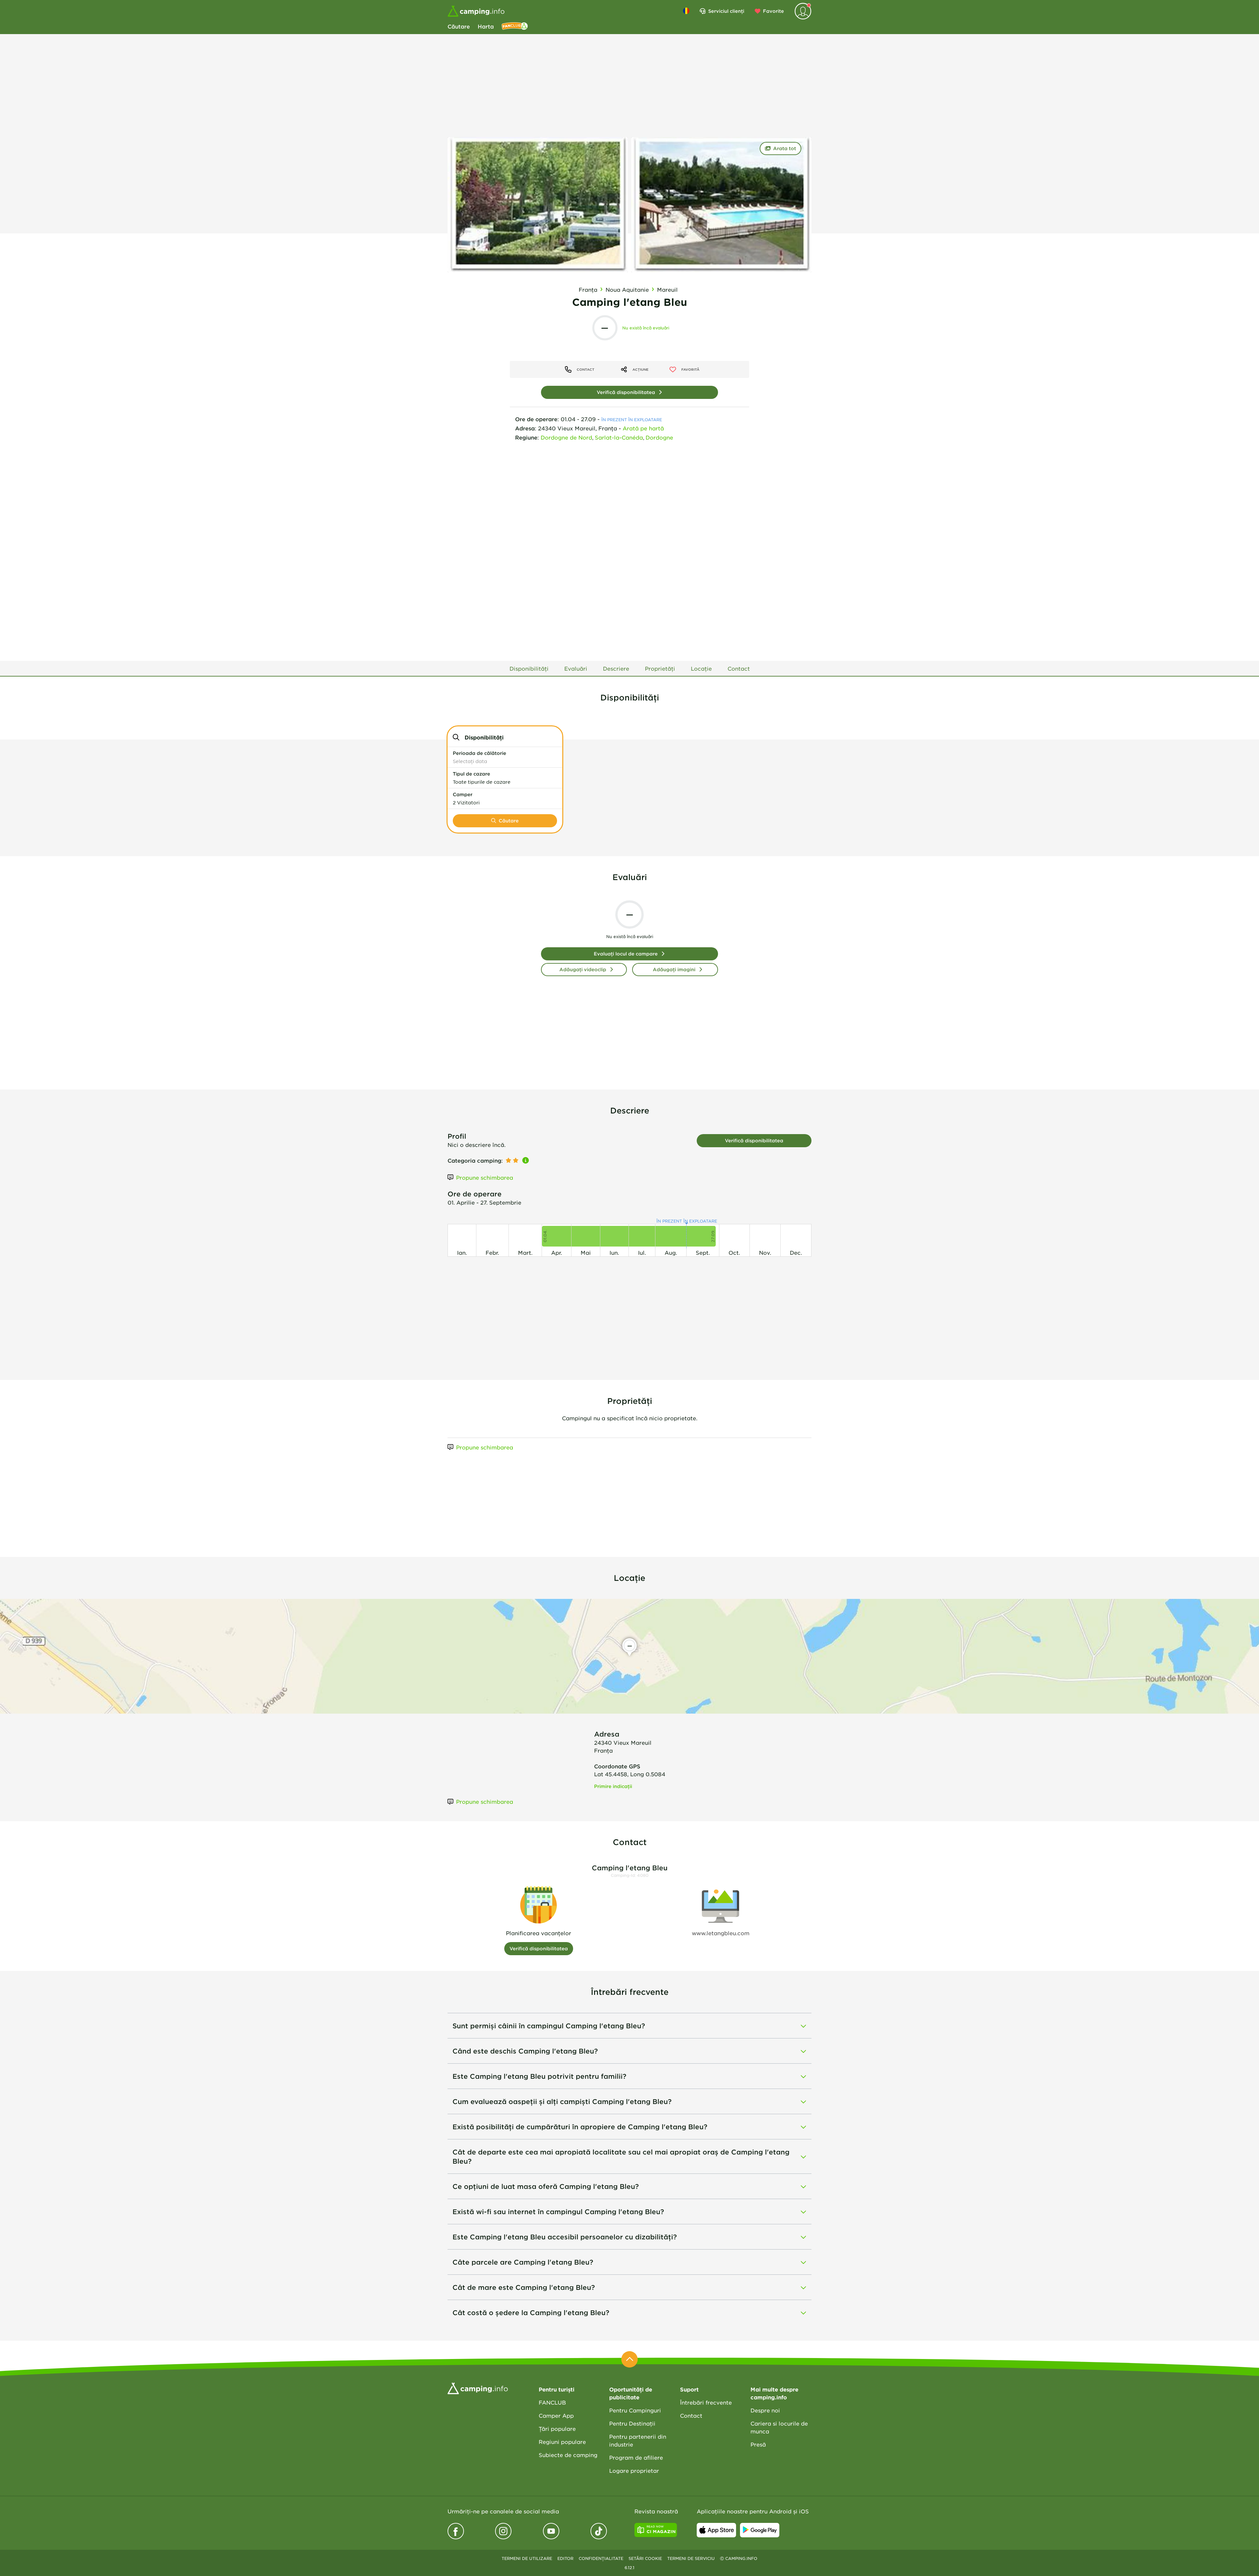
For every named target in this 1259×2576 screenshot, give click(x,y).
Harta (486, 26)
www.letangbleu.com (721, 1933)
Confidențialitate (601, 2558)
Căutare (459, 26)
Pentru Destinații (632, 2423)
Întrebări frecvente (706, 2402)
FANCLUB (552, 2402)
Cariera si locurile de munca (779, 2427)
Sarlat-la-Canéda (619, 437)
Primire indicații (613, 1786)
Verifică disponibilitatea (626, 392)
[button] (505, 757)
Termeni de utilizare (527, 2558)
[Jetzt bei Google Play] (760, 2530)
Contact (691, 2415)
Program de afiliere (636, 2457)
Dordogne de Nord (566, 437)
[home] (478, 2388)
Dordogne (659, 437)
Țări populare (557, 2429)
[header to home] (476, 11)
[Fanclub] (515, 26)
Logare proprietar (634, 2470)
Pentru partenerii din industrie (638, 2440)
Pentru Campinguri (635, 2410)
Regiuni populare (562, 2442)
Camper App (556, 2415)
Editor (565, 2558)
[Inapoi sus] (629, 2359)
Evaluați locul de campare (626, 954)
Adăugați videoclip (583, 969)
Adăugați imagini (674, 969)
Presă (758, 2444)
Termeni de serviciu (691, 2558)
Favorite (773, 11)
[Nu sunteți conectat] (803, 11)
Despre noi (765, 2410)
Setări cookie (645, 2558)
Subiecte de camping (568, 2455)
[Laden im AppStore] (716, 2530)
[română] (686, 11)
